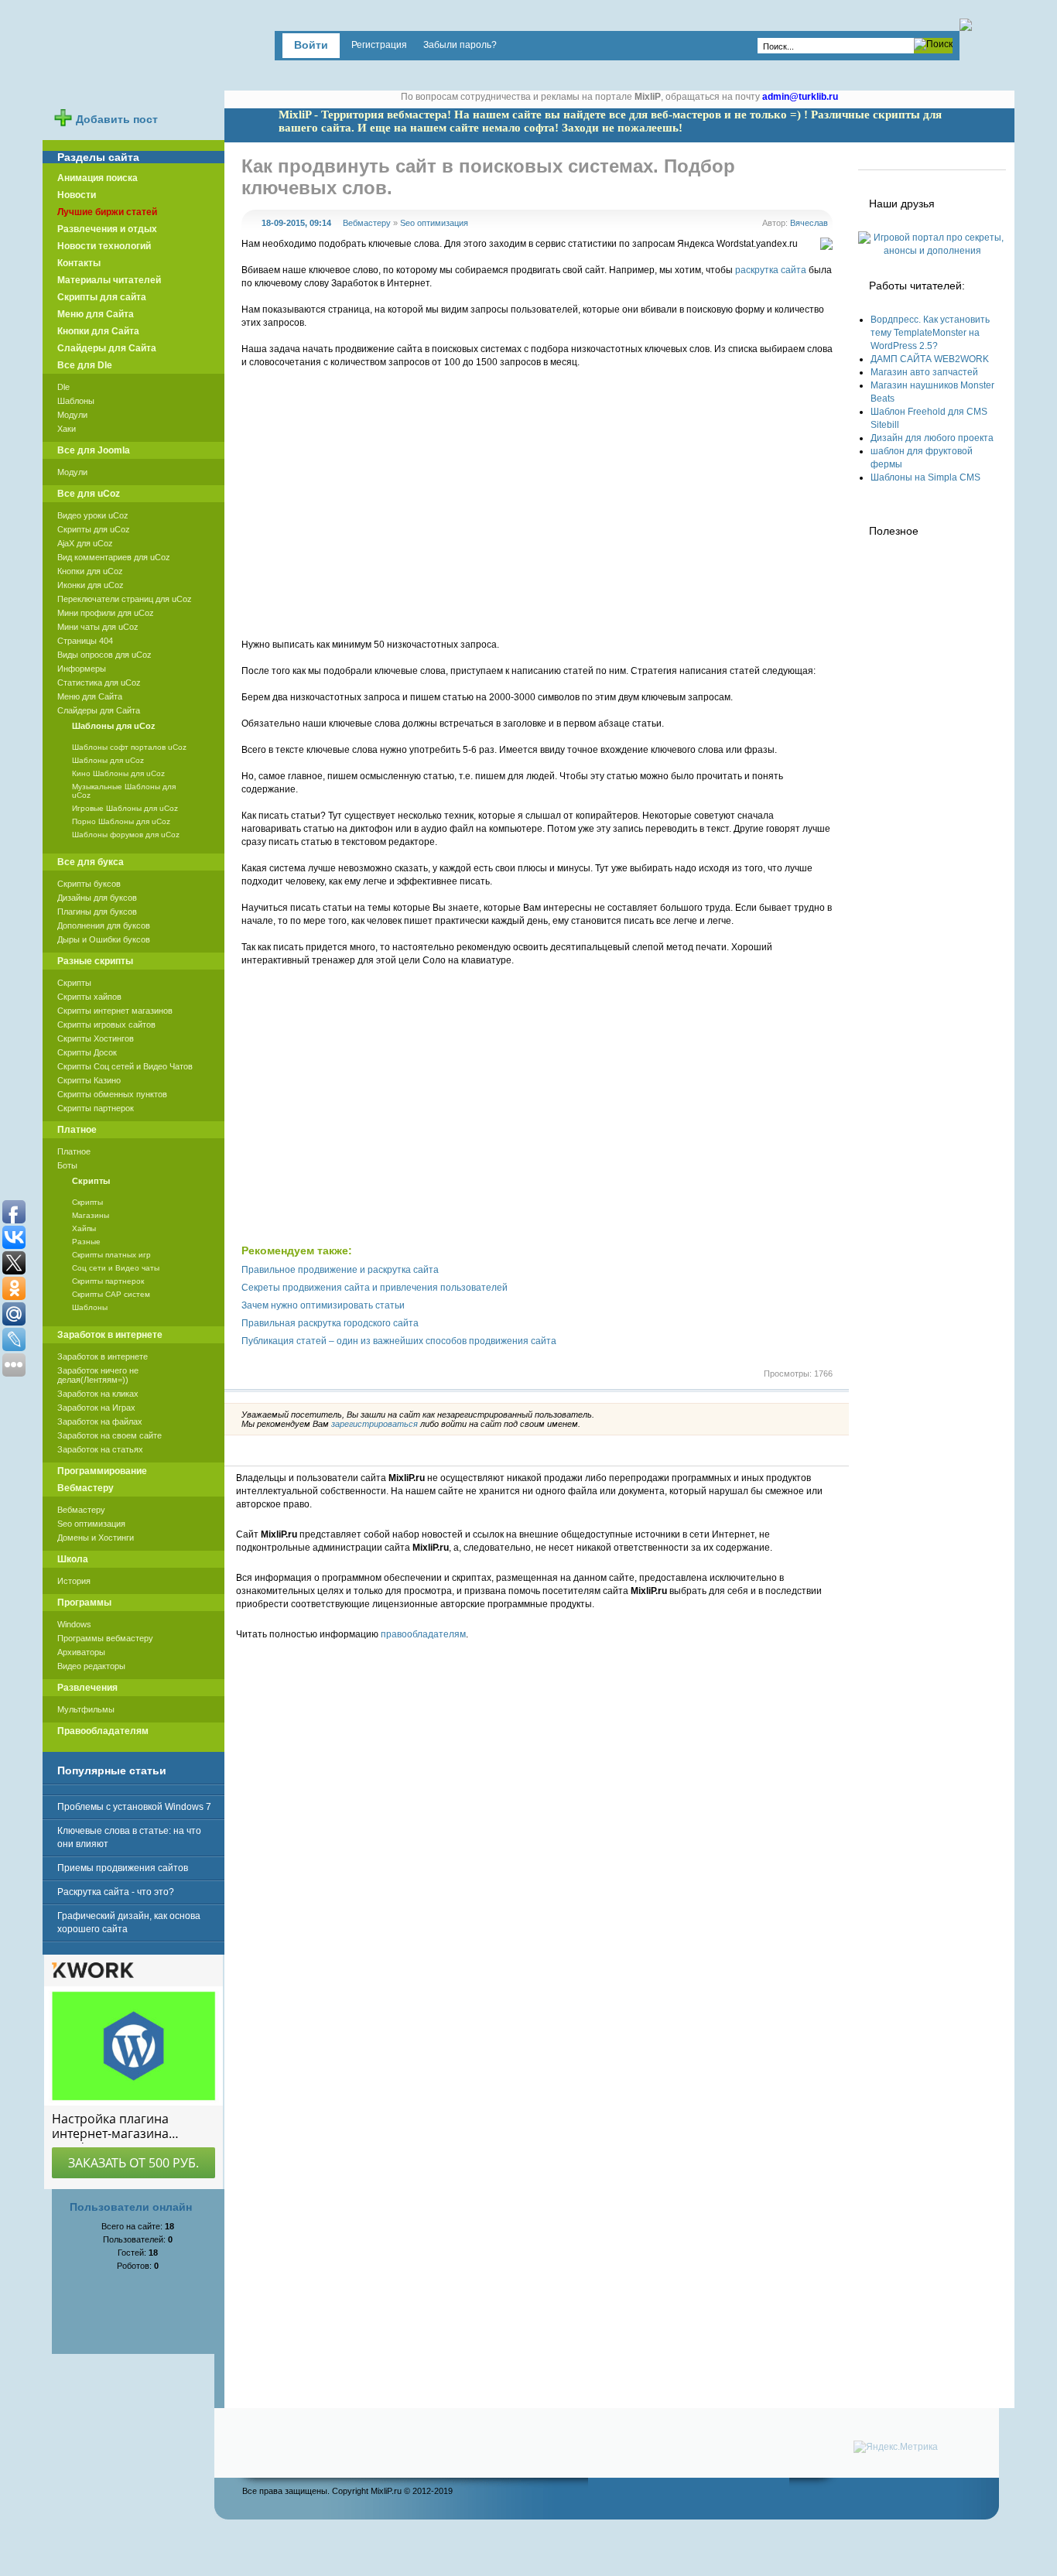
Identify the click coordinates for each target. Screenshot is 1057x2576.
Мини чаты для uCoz (98, 627)
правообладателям (423, 1634)
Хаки (67, 429)
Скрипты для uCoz (94, 529)
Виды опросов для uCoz (104, 655)
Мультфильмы (86, 1709)
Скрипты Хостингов (96, 1038)
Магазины (91, 1215)
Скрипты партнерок (96, 1108)
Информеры (82, 669)
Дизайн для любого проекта (932, 438)
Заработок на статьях (100, 1449)
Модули (72, 415)
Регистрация (379, 45)
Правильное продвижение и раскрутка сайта (340, 1270)
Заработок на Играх (96, 1408)
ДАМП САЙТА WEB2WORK (930, 359)
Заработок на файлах (100, 1421)
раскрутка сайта (771, 270)
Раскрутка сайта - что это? (116, 1892)
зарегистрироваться (375, 1424)
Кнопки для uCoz (90, 571)
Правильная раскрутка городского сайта (330, 1323)
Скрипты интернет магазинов (115, 1011)
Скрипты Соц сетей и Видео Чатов (125, 1066)
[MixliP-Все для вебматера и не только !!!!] (142, 57)
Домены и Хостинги (96, 1538)
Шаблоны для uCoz (108, 760)
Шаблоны (76, 401)
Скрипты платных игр (111, 1255)
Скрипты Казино (89, 1080)
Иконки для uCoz (91, 585)
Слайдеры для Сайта (99, 710)
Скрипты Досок (87, 1052)
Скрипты (74, 983)
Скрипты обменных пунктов (112, 1094)
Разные (86, 1242)
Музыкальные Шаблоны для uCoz (124, 791)
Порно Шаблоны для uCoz (121, 821)
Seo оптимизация (434, 223)
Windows (74, 1624)
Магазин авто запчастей (924, 372)
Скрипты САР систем (111, 1294)
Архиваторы (81, 1652)
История (74, 1581)
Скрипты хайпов (89, 997)
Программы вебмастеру (105, 1638)
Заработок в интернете (103, 1356)
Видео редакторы (91, 1666)
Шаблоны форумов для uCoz (126, 835)
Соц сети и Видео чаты (116, 1268)
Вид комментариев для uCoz (114, 557)
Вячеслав (809, 223)
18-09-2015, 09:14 (296, 223)
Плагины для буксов (97, 912)
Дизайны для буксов (97, 898)
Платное (74, 1151)
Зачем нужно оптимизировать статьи (323, 1305)
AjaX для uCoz (85, 543)
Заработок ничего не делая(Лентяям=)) (98, 1375)
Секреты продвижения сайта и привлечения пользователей (375, 1288)
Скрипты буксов (89, 884)
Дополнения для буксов (104, 925)
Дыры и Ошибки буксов (104, 939)
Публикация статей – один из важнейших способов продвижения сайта (399, 1341)
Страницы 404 (85, 641)
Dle (63, 387)
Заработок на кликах (98, 1394)
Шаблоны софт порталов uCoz (129, 747)
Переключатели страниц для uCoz (125, 599)
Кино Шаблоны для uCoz (118, 773)
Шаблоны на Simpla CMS (925, 477)
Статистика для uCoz (99, 682)
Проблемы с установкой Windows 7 (134, 1807)
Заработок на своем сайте (109, 1435)
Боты (67, 1165)
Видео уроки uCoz (93, 515)
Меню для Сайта (90, 696)
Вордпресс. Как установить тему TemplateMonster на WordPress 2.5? (930, 333)
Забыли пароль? (460, 45)
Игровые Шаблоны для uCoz (125, 808)
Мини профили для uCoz (106, 613)
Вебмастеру (367, 223)
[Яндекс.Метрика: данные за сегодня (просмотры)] (896, 2447)
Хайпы (84, 1228)
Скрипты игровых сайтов (106, 1025)
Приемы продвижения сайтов (123, 1868)
